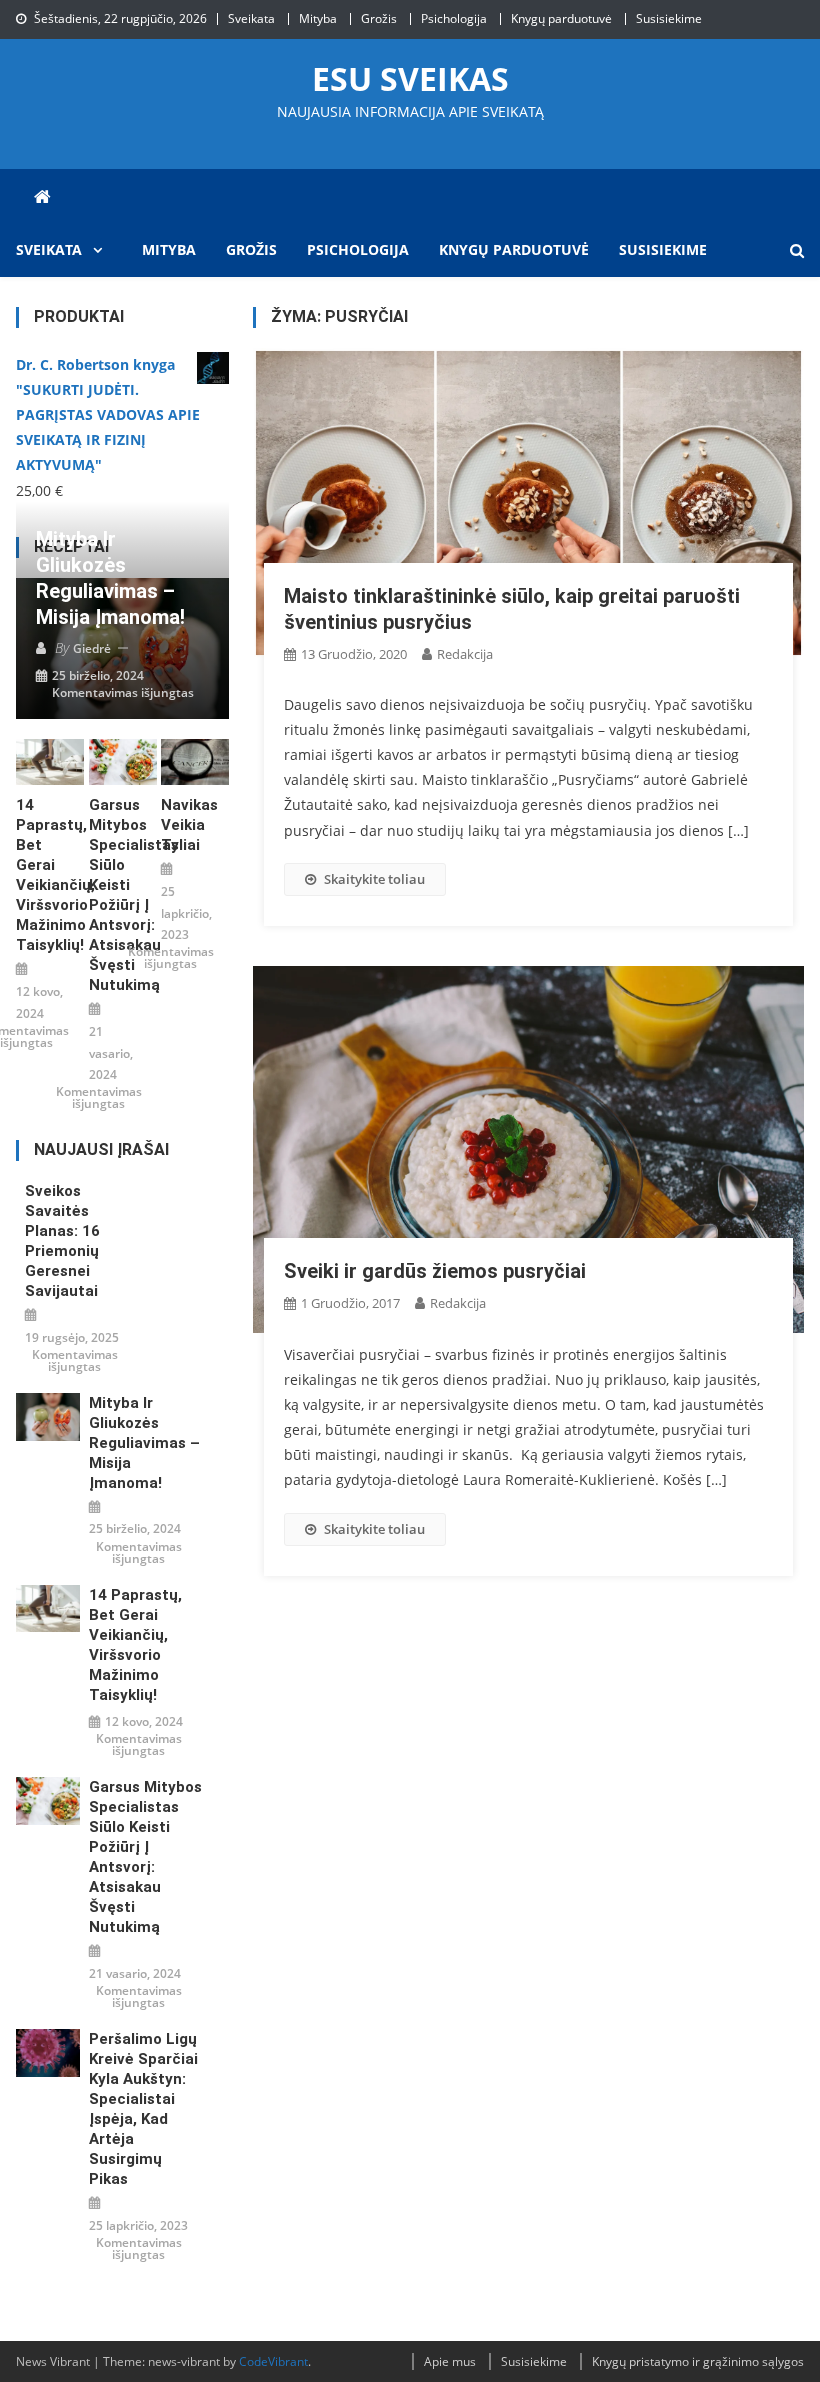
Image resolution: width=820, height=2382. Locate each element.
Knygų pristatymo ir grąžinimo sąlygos (698, 2361)
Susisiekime (669, 18)
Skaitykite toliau (374, 879)
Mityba (318, 18)
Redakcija (465, 654)
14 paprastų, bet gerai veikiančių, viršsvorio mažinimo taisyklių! (50, 875)
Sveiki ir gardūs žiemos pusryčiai (435, 1271)
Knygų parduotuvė (561, 18)
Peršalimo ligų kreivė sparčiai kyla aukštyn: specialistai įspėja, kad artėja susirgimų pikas (143, 2109)
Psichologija (454, 18)
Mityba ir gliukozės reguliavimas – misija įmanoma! (110, 578)
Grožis (379, 18)
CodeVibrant (273, 2361)
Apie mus (450, 2361)
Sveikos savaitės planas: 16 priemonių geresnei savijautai (62, 1241)
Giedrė (92, 648)
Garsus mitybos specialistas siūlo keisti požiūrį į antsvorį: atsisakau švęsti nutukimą (123, 895)
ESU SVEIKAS (410, 78)
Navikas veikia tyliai (189, 825)
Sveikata (251, 18)
